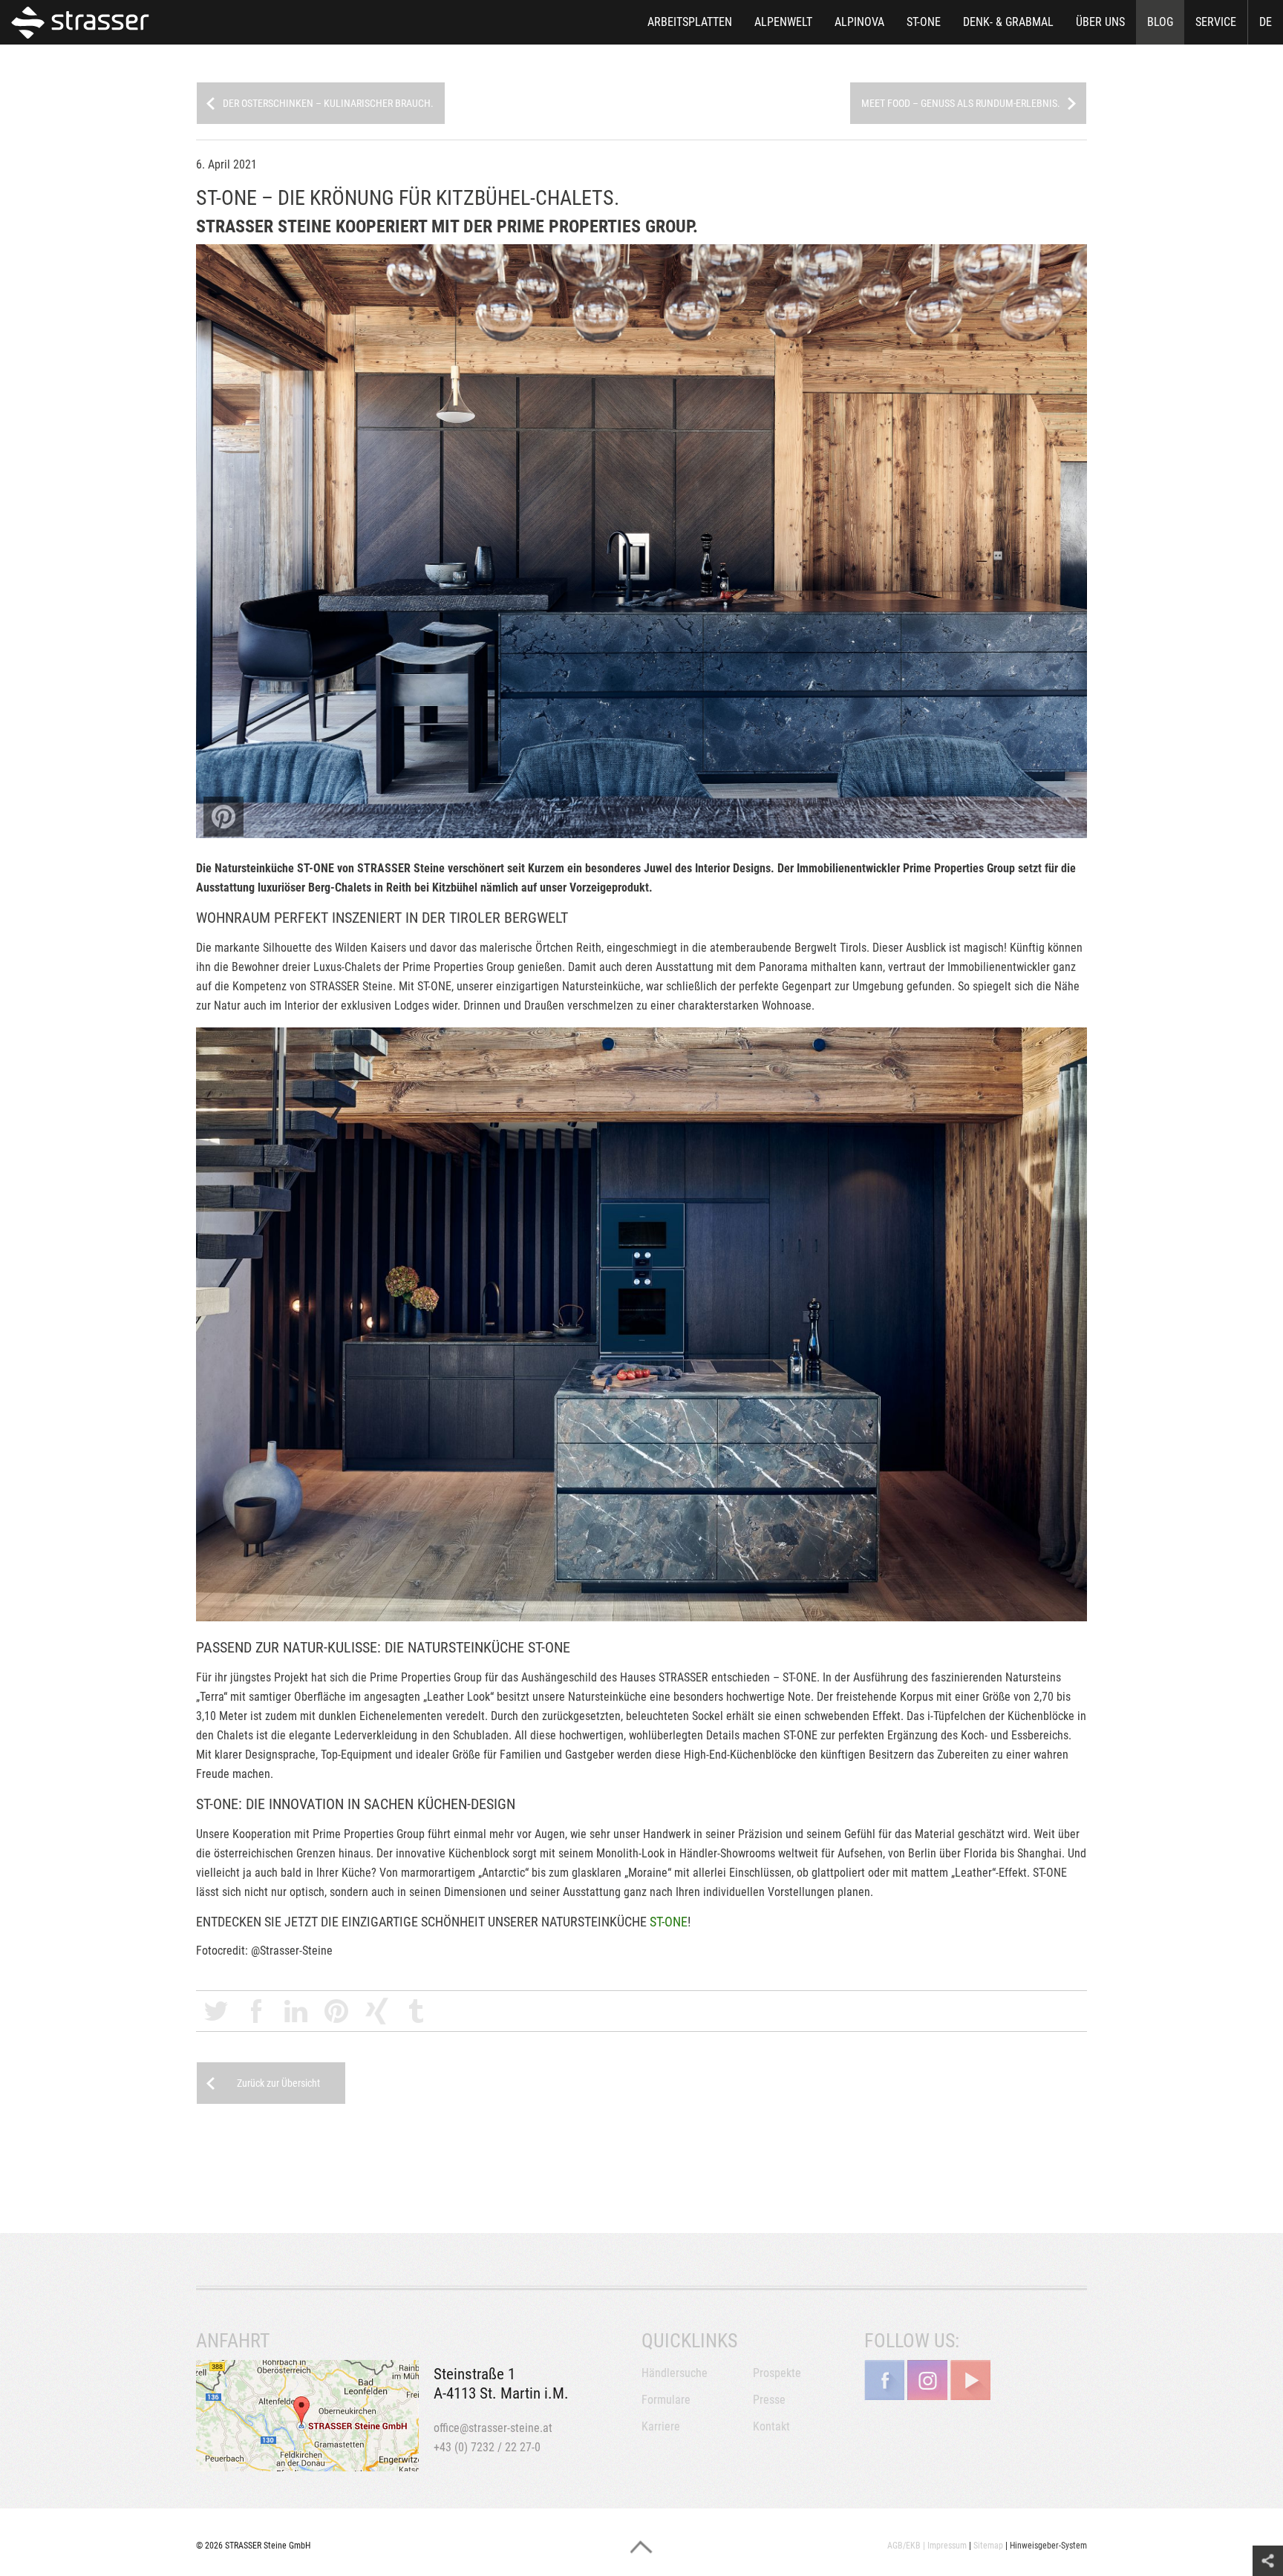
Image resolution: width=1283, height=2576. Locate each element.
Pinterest (336, 2011)
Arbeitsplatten (690, 22)
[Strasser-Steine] (84, 22)
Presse (769, 2400)
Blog (1160, 22)
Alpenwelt (783, 22)
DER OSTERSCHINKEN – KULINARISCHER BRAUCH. (328, 103)
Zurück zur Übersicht (278, 2083)
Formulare (666, 2400)
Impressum (947, 2546)
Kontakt (771, 2426)
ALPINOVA (859, 22)
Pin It (223, 817)
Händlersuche (675, 2373)
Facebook (256, 2011)
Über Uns (1100, 22)
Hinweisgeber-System (1048, 2546)
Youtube (970, 2380)
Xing (376, 2011)
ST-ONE (924, 22)
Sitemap (988, 2546)
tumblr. (417, 2011)
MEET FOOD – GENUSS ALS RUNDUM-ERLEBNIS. (961, 103)
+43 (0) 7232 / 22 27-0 (487, 2447)
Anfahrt (307, 2416)
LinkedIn (296, 2011)
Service (1216, 22)
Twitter (216, 2011)
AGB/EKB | (906, 2546)
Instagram (927, 2380)
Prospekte (777, 2373)
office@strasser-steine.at (493, 2428)
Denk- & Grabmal (1008, 22)
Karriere (661, 2426)
